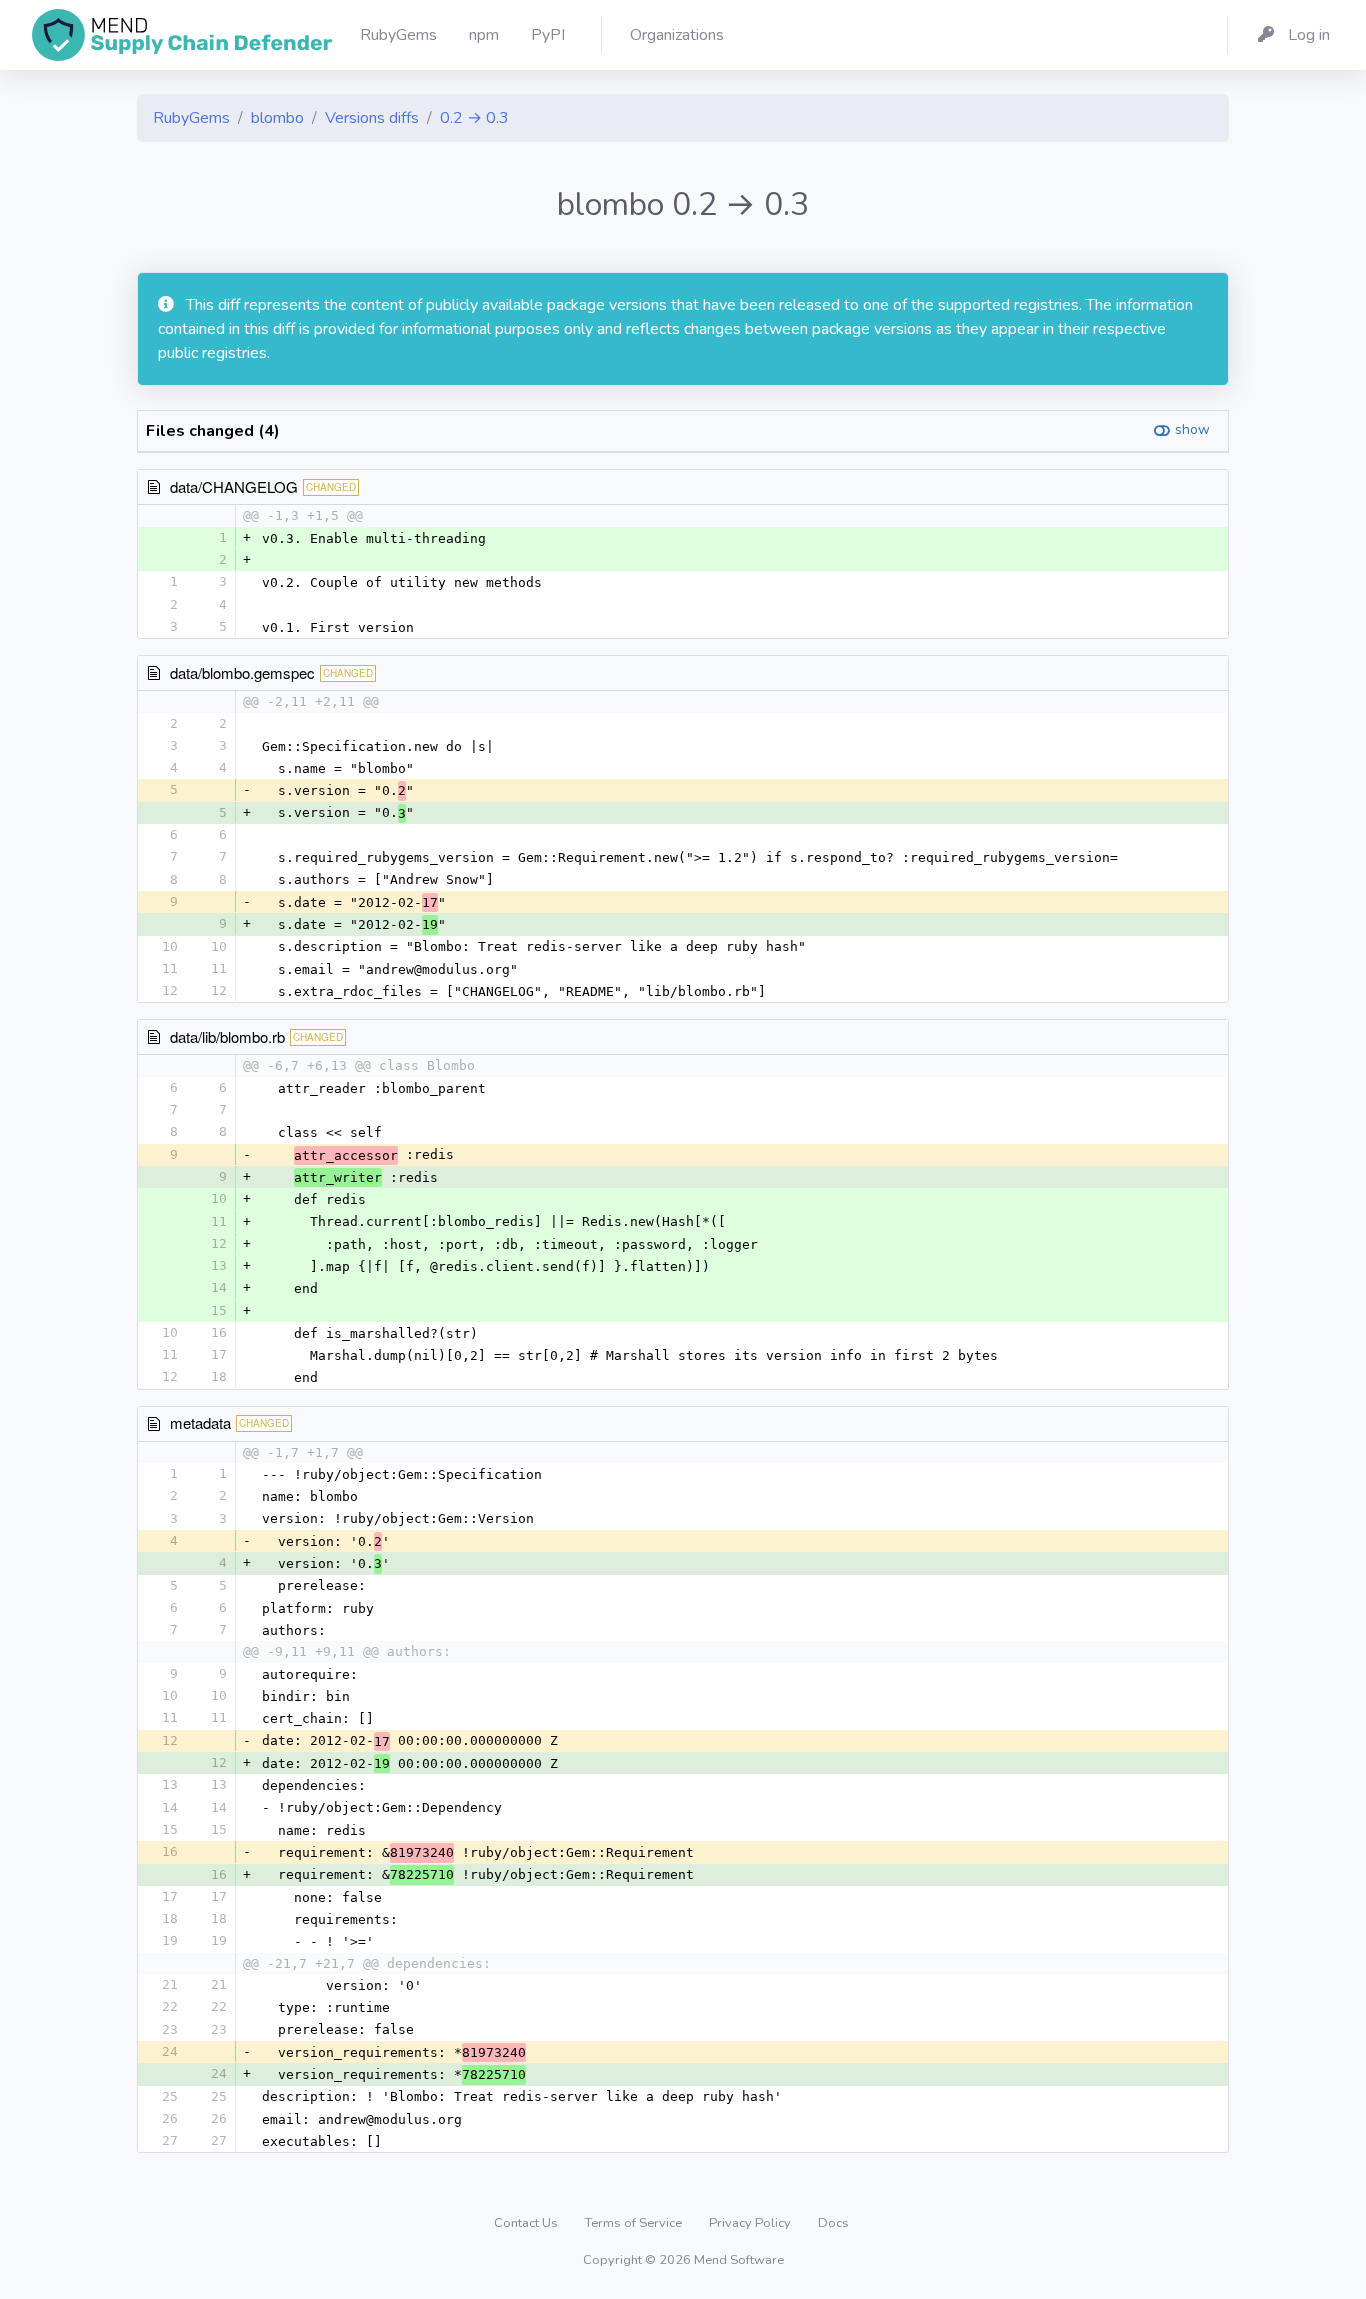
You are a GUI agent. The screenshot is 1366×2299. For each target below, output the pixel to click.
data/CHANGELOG (234, 486)
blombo (277, 118)
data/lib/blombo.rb (227, 1036)
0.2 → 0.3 (474, 118)
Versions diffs (372, 118)
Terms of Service (635, 2223)
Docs (833, 2223)
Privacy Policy (751, 2223)
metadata (200, 1422)
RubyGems (191, 118)
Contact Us (527, 2223)
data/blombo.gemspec (242, 672)
